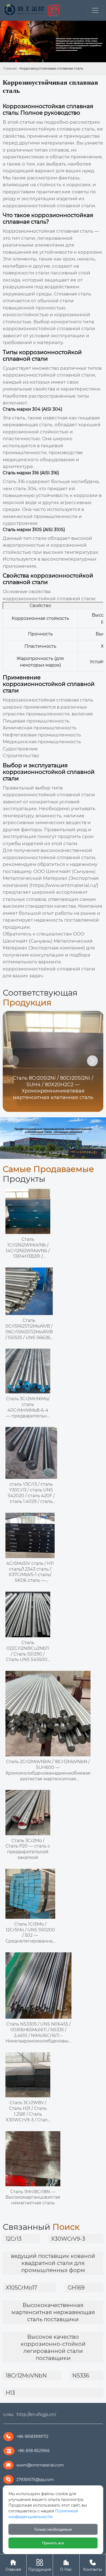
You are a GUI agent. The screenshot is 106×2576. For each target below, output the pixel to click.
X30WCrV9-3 (68, 2239)
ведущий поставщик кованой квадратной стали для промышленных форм (53, 2263)
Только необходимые (53, 2529)
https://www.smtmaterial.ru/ (64, 885)
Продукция (40, 2565)
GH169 (76, 2288)
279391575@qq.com (35, 2480)
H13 (10, 2393)
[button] (92, 1061)
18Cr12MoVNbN (26, 2376)
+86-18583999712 (32, 2436)
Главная (10, 68)
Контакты (93, 2565)
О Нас (66, 2565)
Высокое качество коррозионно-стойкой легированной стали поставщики (53, 2347)
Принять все (53, 2543)
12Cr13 (14, 2239)
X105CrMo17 (21, 2288)
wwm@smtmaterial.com (40, 2465)
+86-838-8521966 (34, 2451)
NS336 (81, 2376)
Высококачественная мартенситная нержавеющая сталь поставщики (53, 2312)
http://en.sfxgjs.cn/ (36, 2414)
